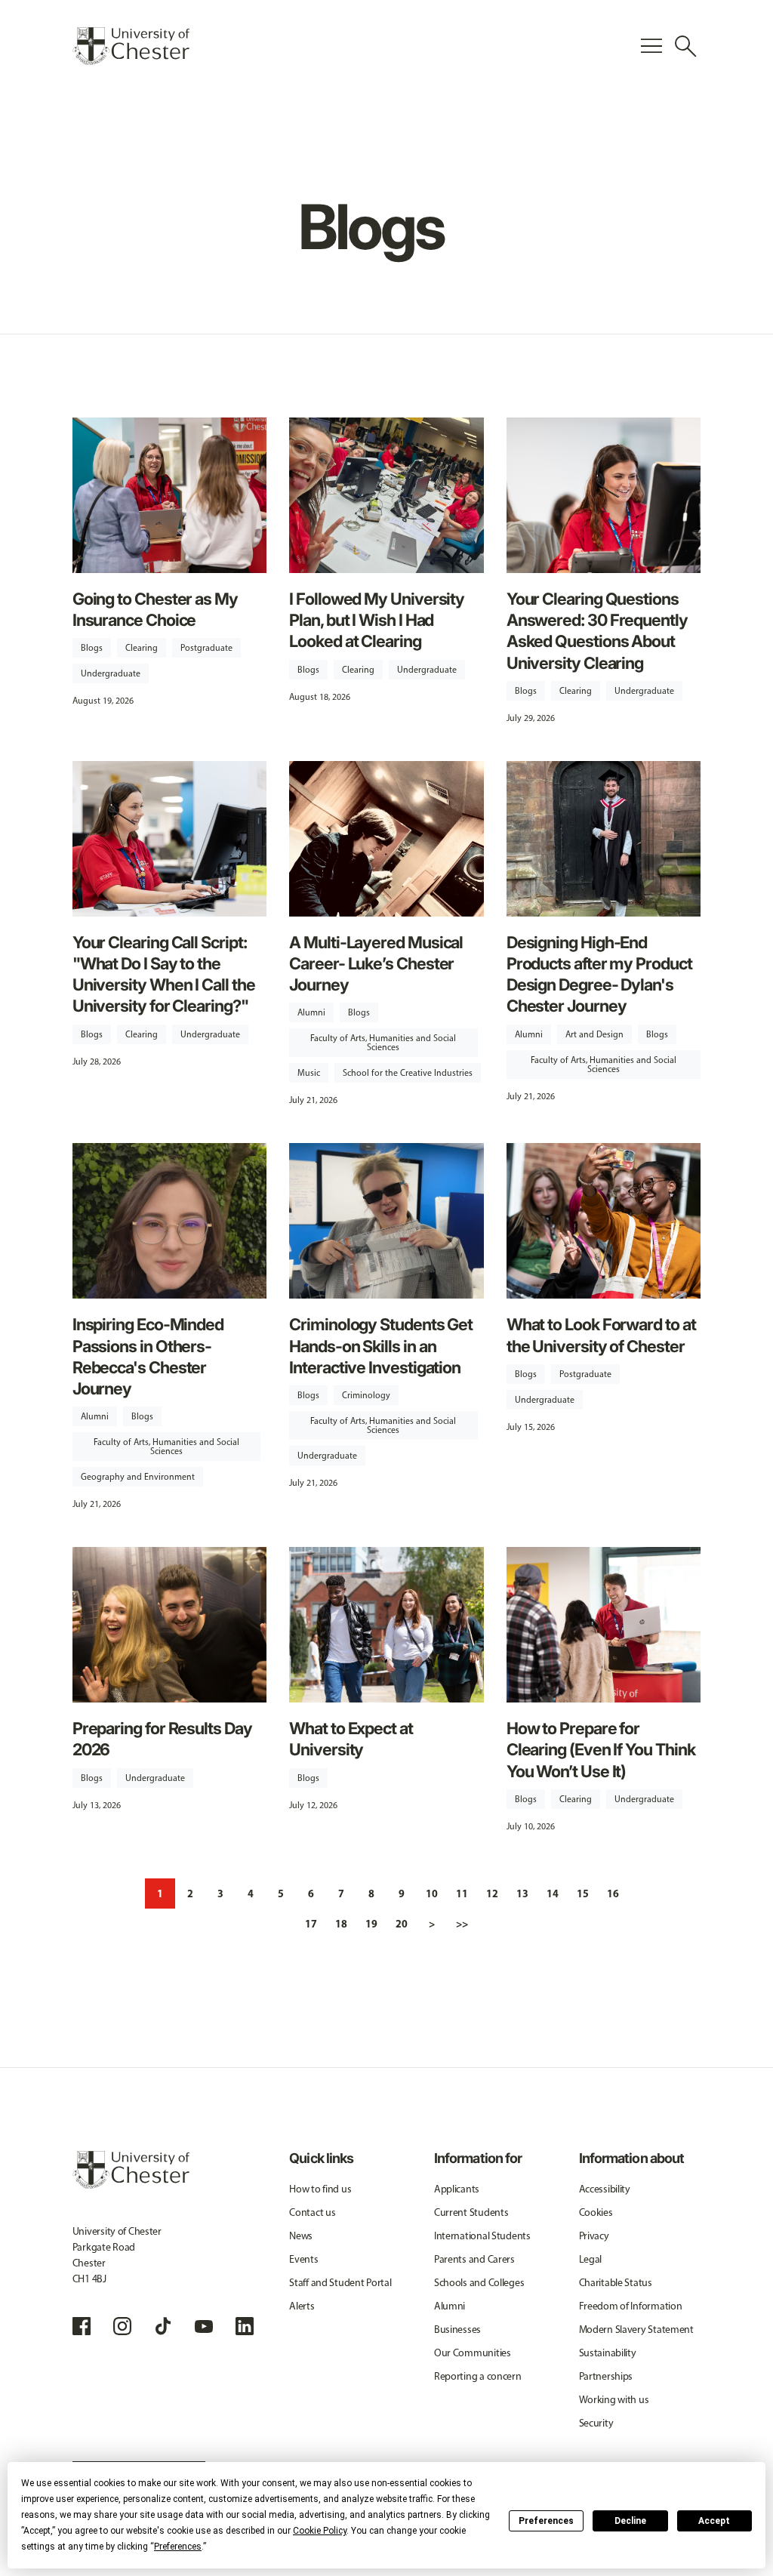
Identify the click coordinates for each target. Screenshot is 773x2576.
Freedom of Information (631, 2306)
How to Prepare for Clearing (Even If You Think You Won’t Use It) (601, 1749)
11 (462, 1893)
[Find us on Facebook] (82, 2326)
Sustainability (608, 2353)
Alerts (302, 2306)
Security (596, 2423)
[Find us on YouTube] (204, 2326)
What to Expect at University (351, 1739)
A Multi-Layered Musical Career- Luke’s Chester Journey (376, 963)
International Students (482, 2236)
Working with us (614, 2400)
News (301, 2236)
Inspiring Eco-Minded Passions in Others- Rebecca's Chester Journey (148, 1356)
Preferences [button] (178, 2547)
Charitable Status (616, 2283)
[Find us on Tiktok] (163, 2326)
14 (553, 1893)
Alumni (311, 1012)
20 (402, 1924)
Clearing (142, 648)
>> (462, 1924)
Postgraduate (206, 648)
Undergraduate (111, 673)
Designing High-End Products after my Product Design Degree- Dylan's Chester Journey (599, 974)
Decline (630, 2521)
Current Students (471, 2212)
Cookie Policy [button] (320, 2531)
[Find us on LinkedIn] (245, 2326)
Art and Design (594, 1034)
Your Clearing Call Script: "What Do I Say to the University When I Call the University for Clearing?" (164, 974)
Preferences (546, 2521)
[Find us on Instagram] (122, 2326)
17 (311, 1924)
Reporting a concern (478, 2376)
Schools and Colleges (479, 2283)
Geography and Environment (138, 1477)
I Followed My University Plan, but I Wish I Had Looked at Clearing (377, 620)
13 (522, 1893)
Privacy (594, 2236)
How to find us (320, 2189)
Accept (714, 2521)
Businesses (457, 2329)
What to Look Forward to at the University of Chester (601, 1335)
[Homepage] (131, 46)
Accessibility (605, 2189)
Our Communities (473, 2353)
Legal (591, 2259)
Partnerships (606, 2376)
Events (303, 2259)
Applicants (457, 2189)
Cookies (596, 2212)
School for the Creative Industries (408, 1073)
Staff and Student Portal (340, 2283)
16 (613, 1893)
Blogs (92, 648)
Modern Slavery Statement (636, 2329)
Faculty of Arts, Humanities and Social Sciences (383, 1043)
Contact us (312, 2212)
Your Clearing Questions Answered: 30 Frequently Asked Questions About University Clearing (597, 631)
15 (583, 1893)
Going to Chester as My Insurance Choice (155, 609)
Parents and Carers (474, 2259)
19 (371, 1924)
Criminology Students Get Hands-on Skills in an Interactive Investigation (381, 1345)
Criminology (366, 1395)
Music (309, 1073)
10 (432, 1893)
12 (492, 1893)
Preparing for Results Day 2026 (162, 1739)
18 (341, 1924)
